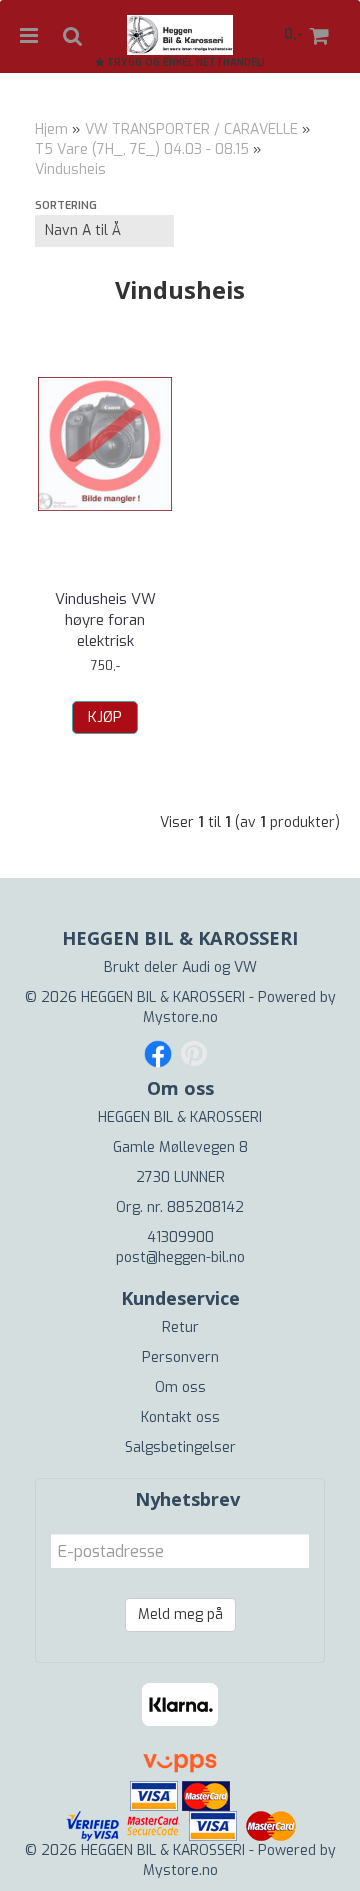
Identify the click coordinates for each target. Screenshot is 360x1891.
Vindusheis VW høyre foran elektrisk (105, 620)
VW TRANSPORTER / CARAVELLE (191, 129)
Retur (180, 1327)
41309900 (180, 1237)
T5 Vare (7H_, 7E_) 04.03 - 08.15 (142, 149)
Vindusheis (70, 169)
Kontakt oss (180, 1417)
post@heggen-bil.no (180, 1257)
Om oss (180, 1387)
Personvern (180, 1357)
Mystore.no (180, 1017)
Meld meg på (180, 1614)
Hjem (51, 129)
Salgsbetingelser (180, 1447)
